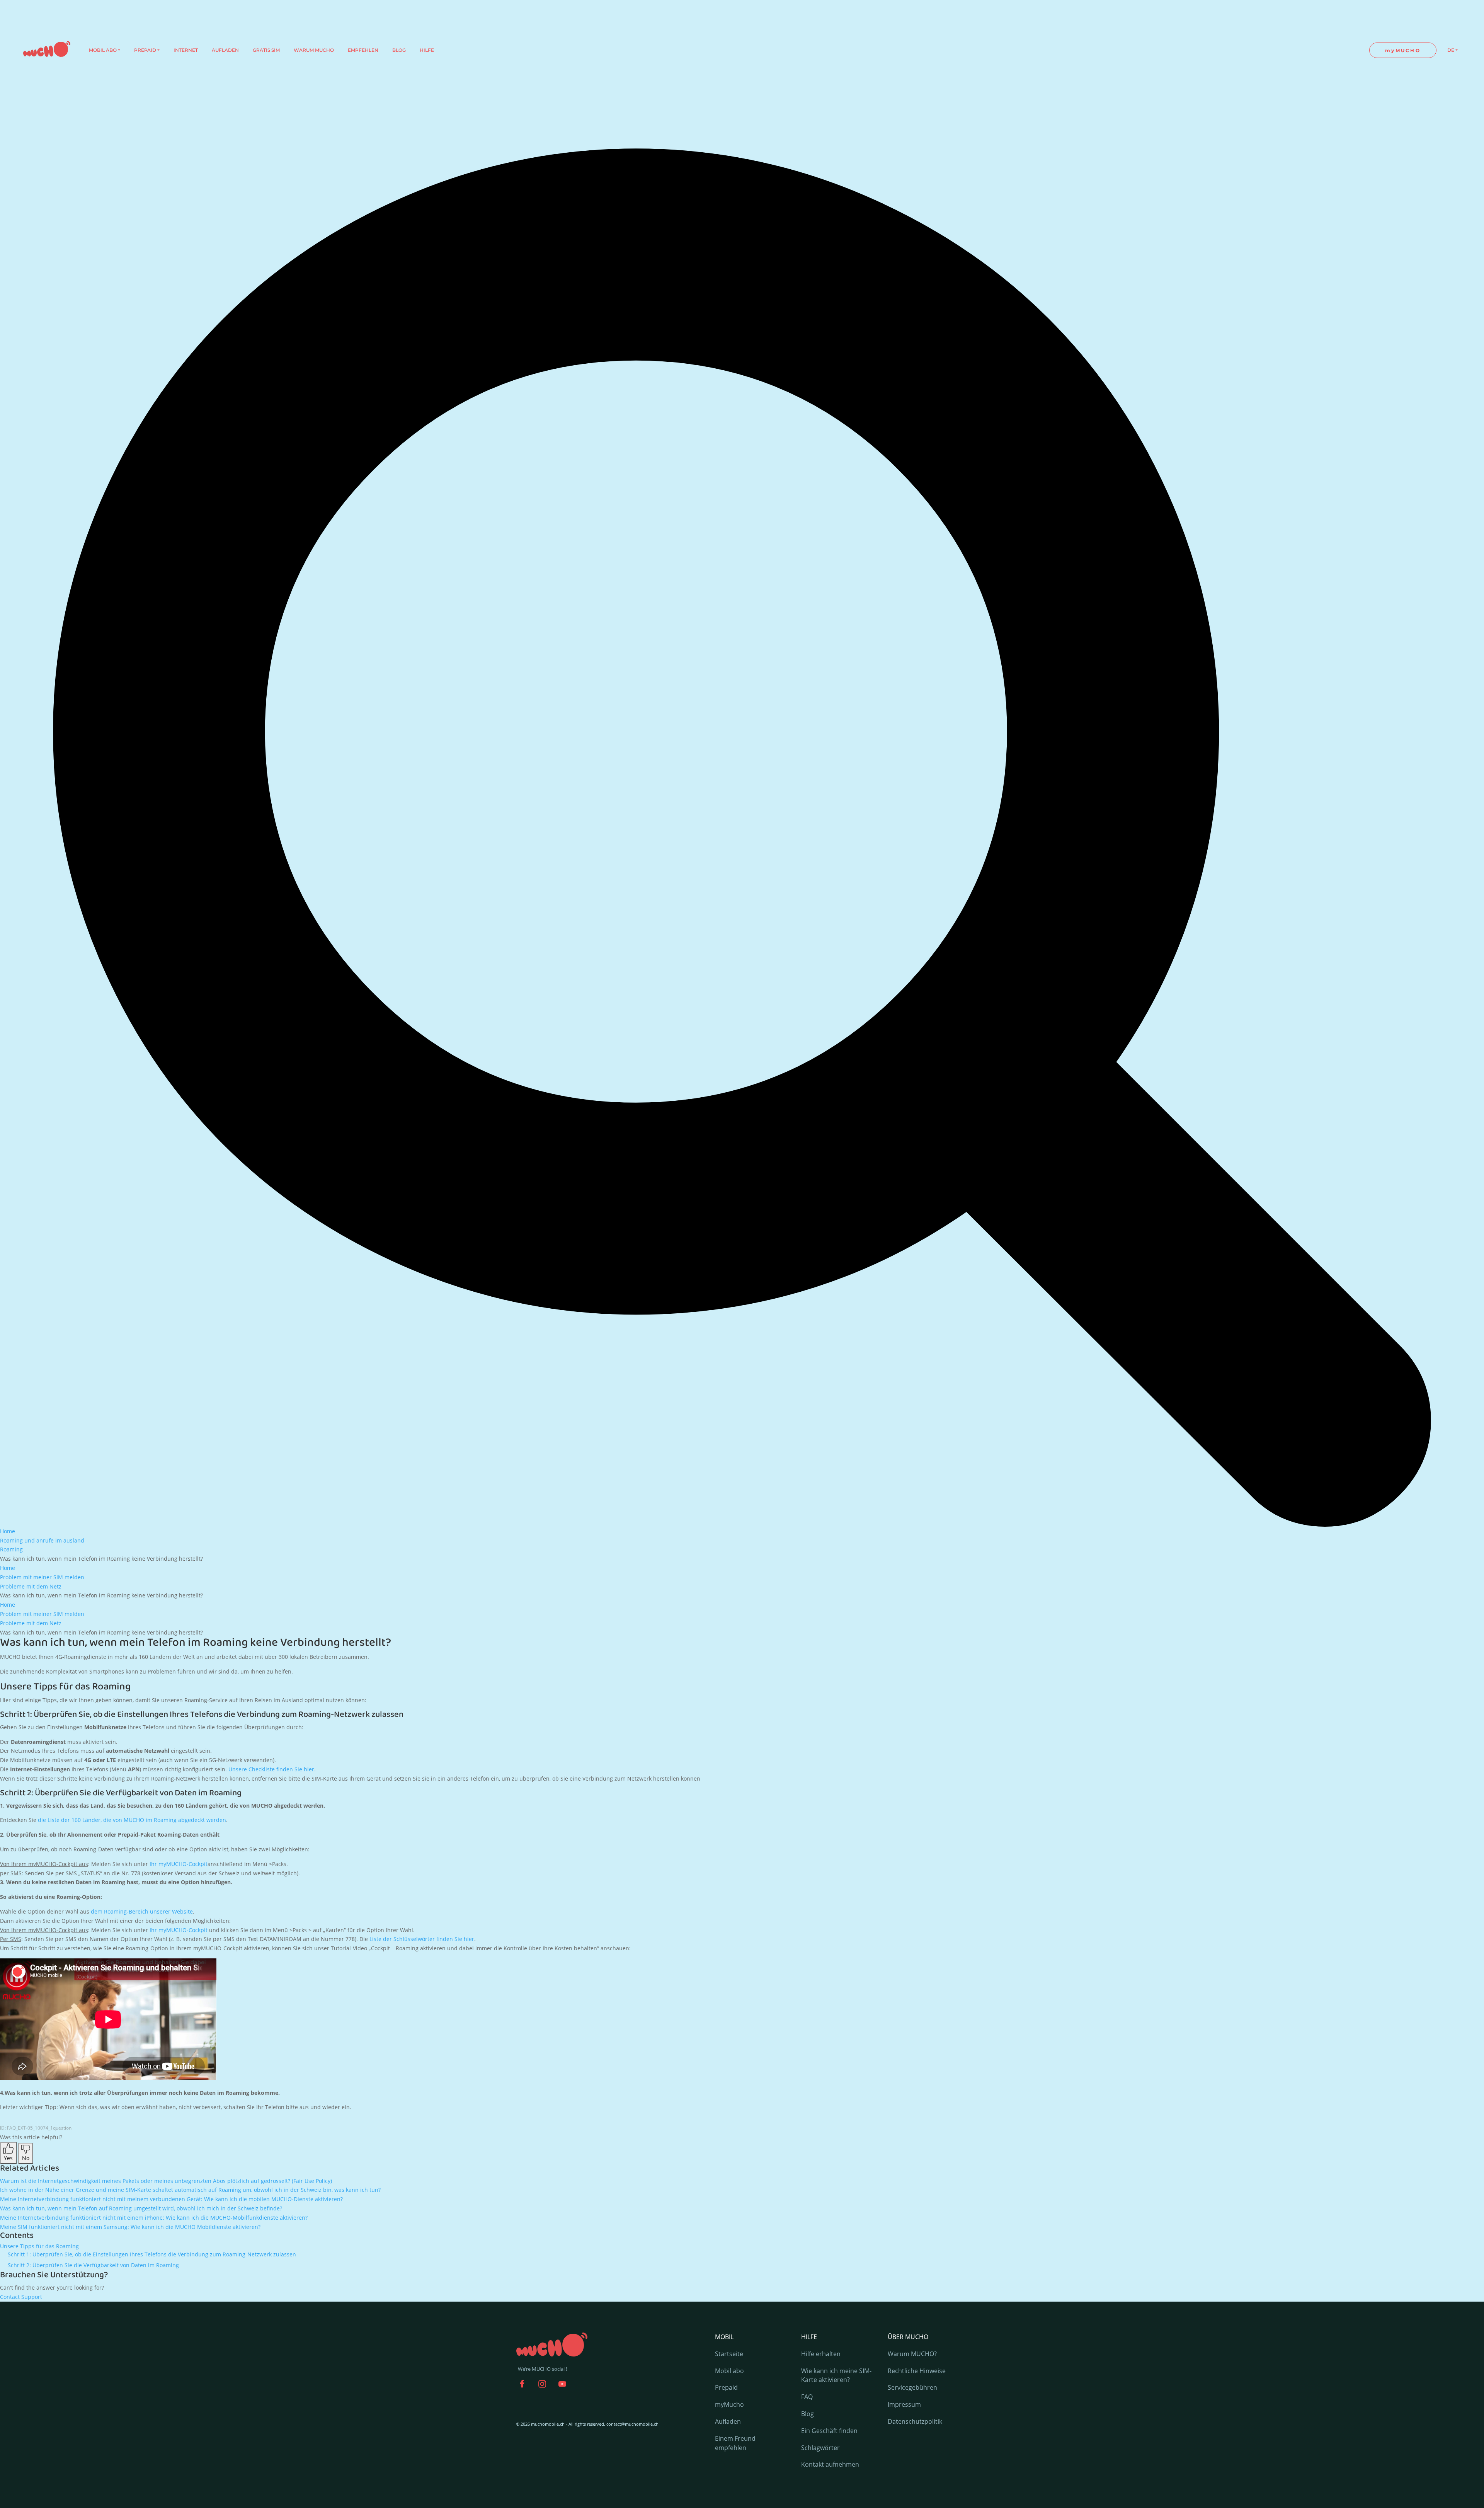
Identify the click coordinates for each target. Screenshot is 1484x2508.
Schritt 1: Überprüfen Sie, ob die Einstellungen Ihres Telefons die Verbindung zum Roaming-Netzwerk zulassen (152, 2254)
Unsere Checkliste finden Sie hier (271, 1769)
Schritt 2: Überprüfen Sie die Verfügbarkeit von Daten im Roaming (93, 2265)
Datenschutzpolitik (915, 2421)
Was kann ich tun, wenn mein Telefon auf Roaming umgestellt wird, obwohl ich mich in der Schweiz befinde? (141, 2208)
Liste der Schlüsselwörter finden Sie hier (422, 1939)
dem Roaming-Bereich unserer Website (142, 1911)
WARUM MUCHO (314, 50)
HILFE (427, 50)
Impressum (904, 2404)
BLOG (399, 50)
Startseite (729, 2354)
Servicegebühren (912, 2387)
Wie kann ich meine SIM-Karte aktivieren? (836, 2375)
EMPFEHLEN (363, 50)
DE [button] (1451, 50)
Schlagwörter (820, 2448)
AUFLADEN (225, 50)
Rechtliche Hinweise (917, 2371)
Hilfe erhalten (821, 2354)
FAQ (807, 2397)
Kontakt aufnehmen (830, 2464)
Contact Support (21, 2297)
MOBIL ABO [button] (103, 50)
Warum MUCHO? (912, 2354)
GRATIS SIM (266, 50)
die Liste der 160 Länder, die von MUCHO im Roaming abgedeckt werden (132, 1820)
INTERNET (186, 50)
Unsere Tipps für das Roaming (39, 2246)
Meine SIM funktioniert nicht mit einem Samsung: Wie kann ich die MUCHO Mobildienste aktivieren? (130, 2227)
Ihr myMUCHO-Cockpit (179, 1864)
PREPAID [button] (145, 50)
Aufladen (728, 2421)
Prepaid (726, 2387)
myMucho (729, 2404)
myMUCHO (1403, 50)
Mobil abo (729, 2371)
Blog (808, 2414)
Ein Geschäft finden (829, 2431)
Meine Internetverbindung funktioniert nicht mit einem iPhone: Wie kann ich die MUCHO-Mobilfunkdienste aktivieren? (154, 2218)
